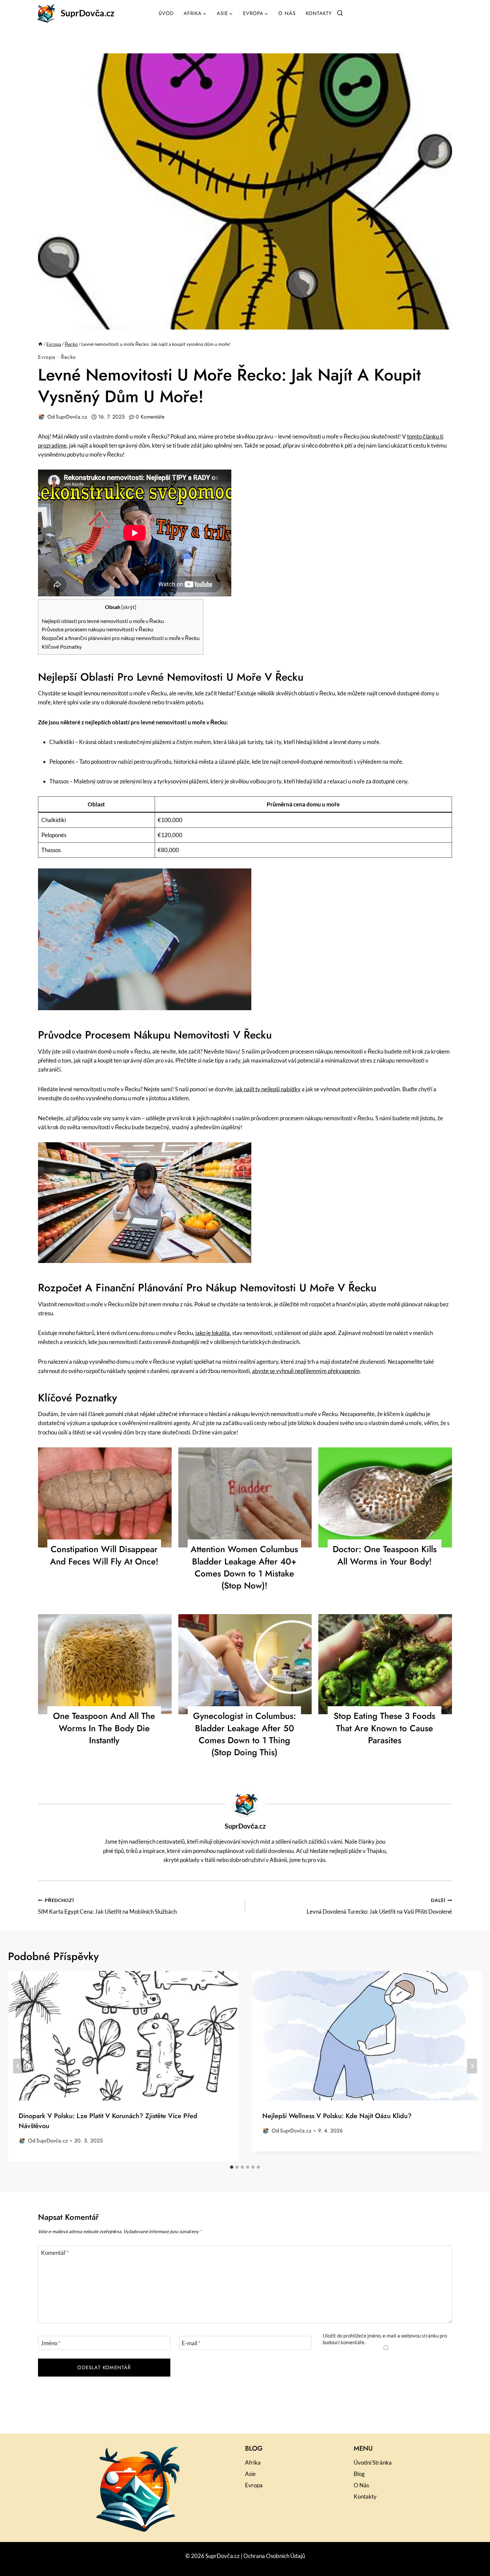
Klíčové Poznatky (62, 647)
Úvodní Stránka (373, 2462)
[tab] (232, 2167)
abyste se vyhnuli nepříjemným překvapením (306, 1371)
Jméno (51, 2343)
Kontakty (319, 13)
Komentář (55, 2253)
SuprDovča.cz (71, 417)
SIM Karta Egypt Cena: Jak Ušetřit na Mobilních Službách (107, 1906)
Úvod (166, 13)
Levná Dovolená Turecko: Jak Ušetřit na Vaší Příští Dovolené (379, 1906)
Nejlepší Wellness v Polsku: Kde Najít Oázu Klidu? (337, 2116)
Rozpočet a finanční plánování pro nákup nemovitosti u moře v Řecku (121, 638)
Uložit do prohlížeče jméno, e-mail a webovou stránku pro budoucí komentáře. (385, 2339)
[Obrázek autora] (41, 417)
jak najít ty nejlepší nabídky (268, 1089)
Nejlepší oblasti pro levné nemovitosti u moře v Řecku (103, 621)
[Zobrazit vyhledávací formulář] (340, 13)
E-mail (191, 2343)
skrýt (129, 607)
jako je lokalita (212, 1333)
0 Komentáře (150, 417)
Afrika (253, 2462)
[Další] (472, 2066)
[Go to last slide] (18, 2066)
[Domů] (40, 344)
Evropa (47, 357)
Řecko (68, 357)
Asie (250, 2474)
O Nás (287, 13)
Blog (359, 2474)
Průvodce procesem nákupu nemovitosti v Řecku (97, 629)
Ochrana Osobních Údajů (274, 2556)
